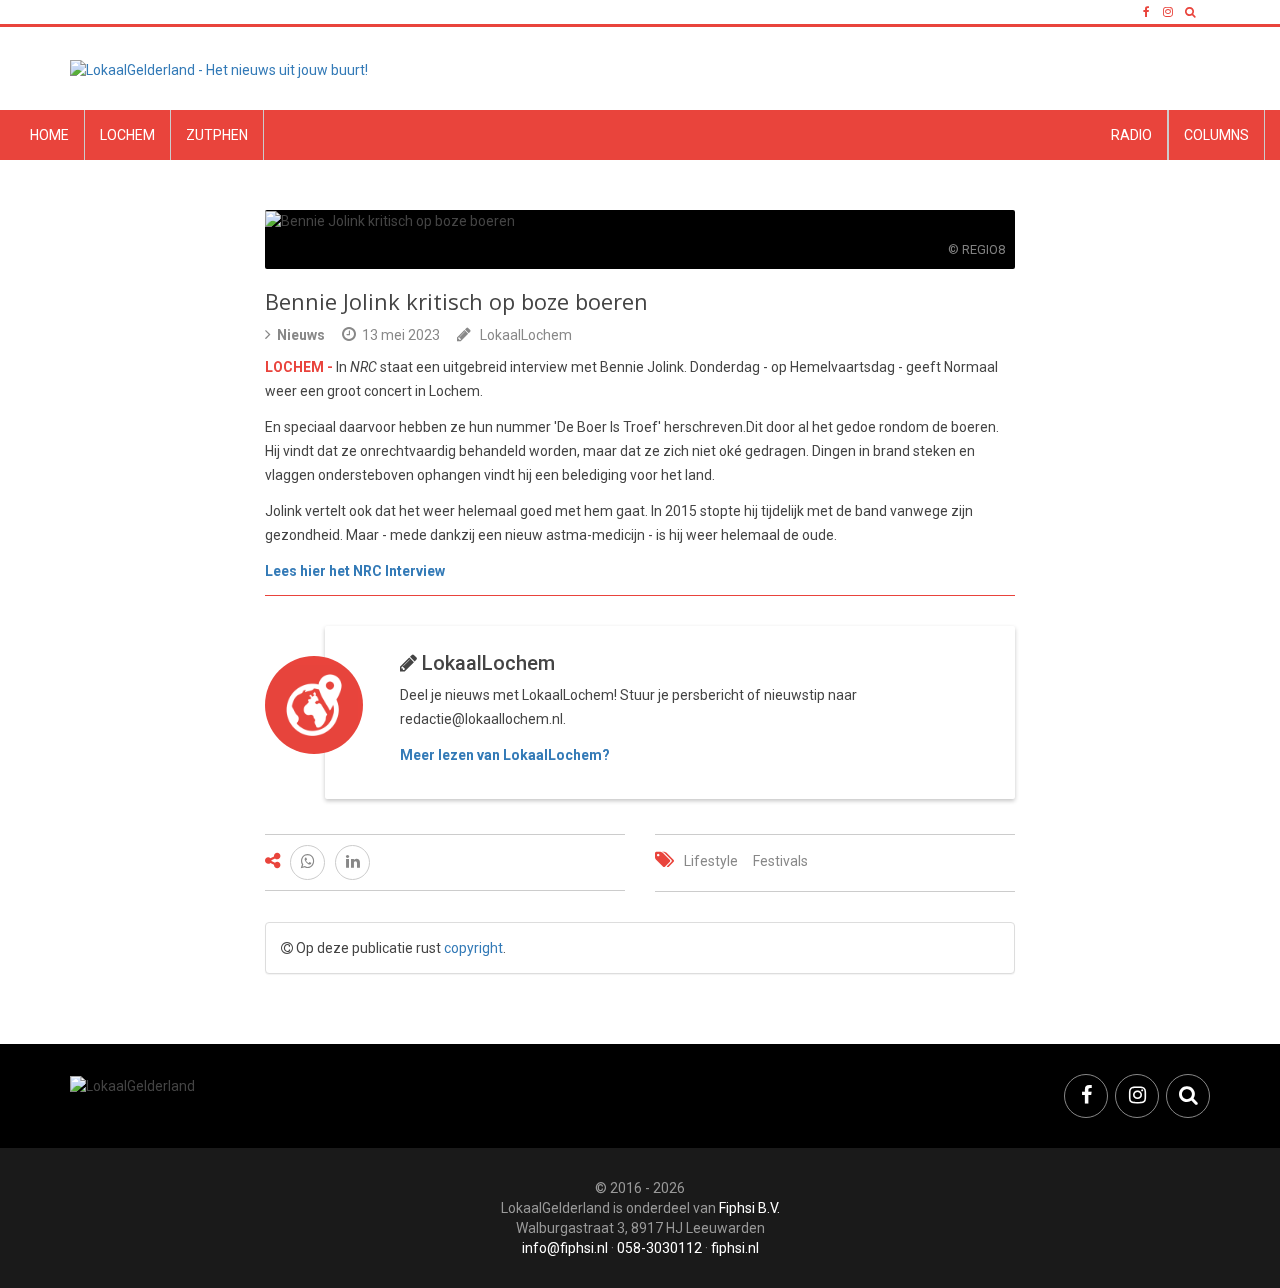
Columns (1216, 135)
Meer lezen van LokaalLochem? (505, 755)
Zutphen (217, 135)
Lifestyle (711, 861)
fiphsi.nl (735, 1248)
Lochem (127, 135)
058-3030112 (659, 1248)
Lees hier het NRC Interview (355, 571)
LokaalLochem (526, 335)
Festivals (780, 861)
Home (49, 135)
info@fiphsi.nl (565, 1248)
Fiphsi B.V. (749, 1208)
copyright (473, 948)
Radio (1131, 135)
